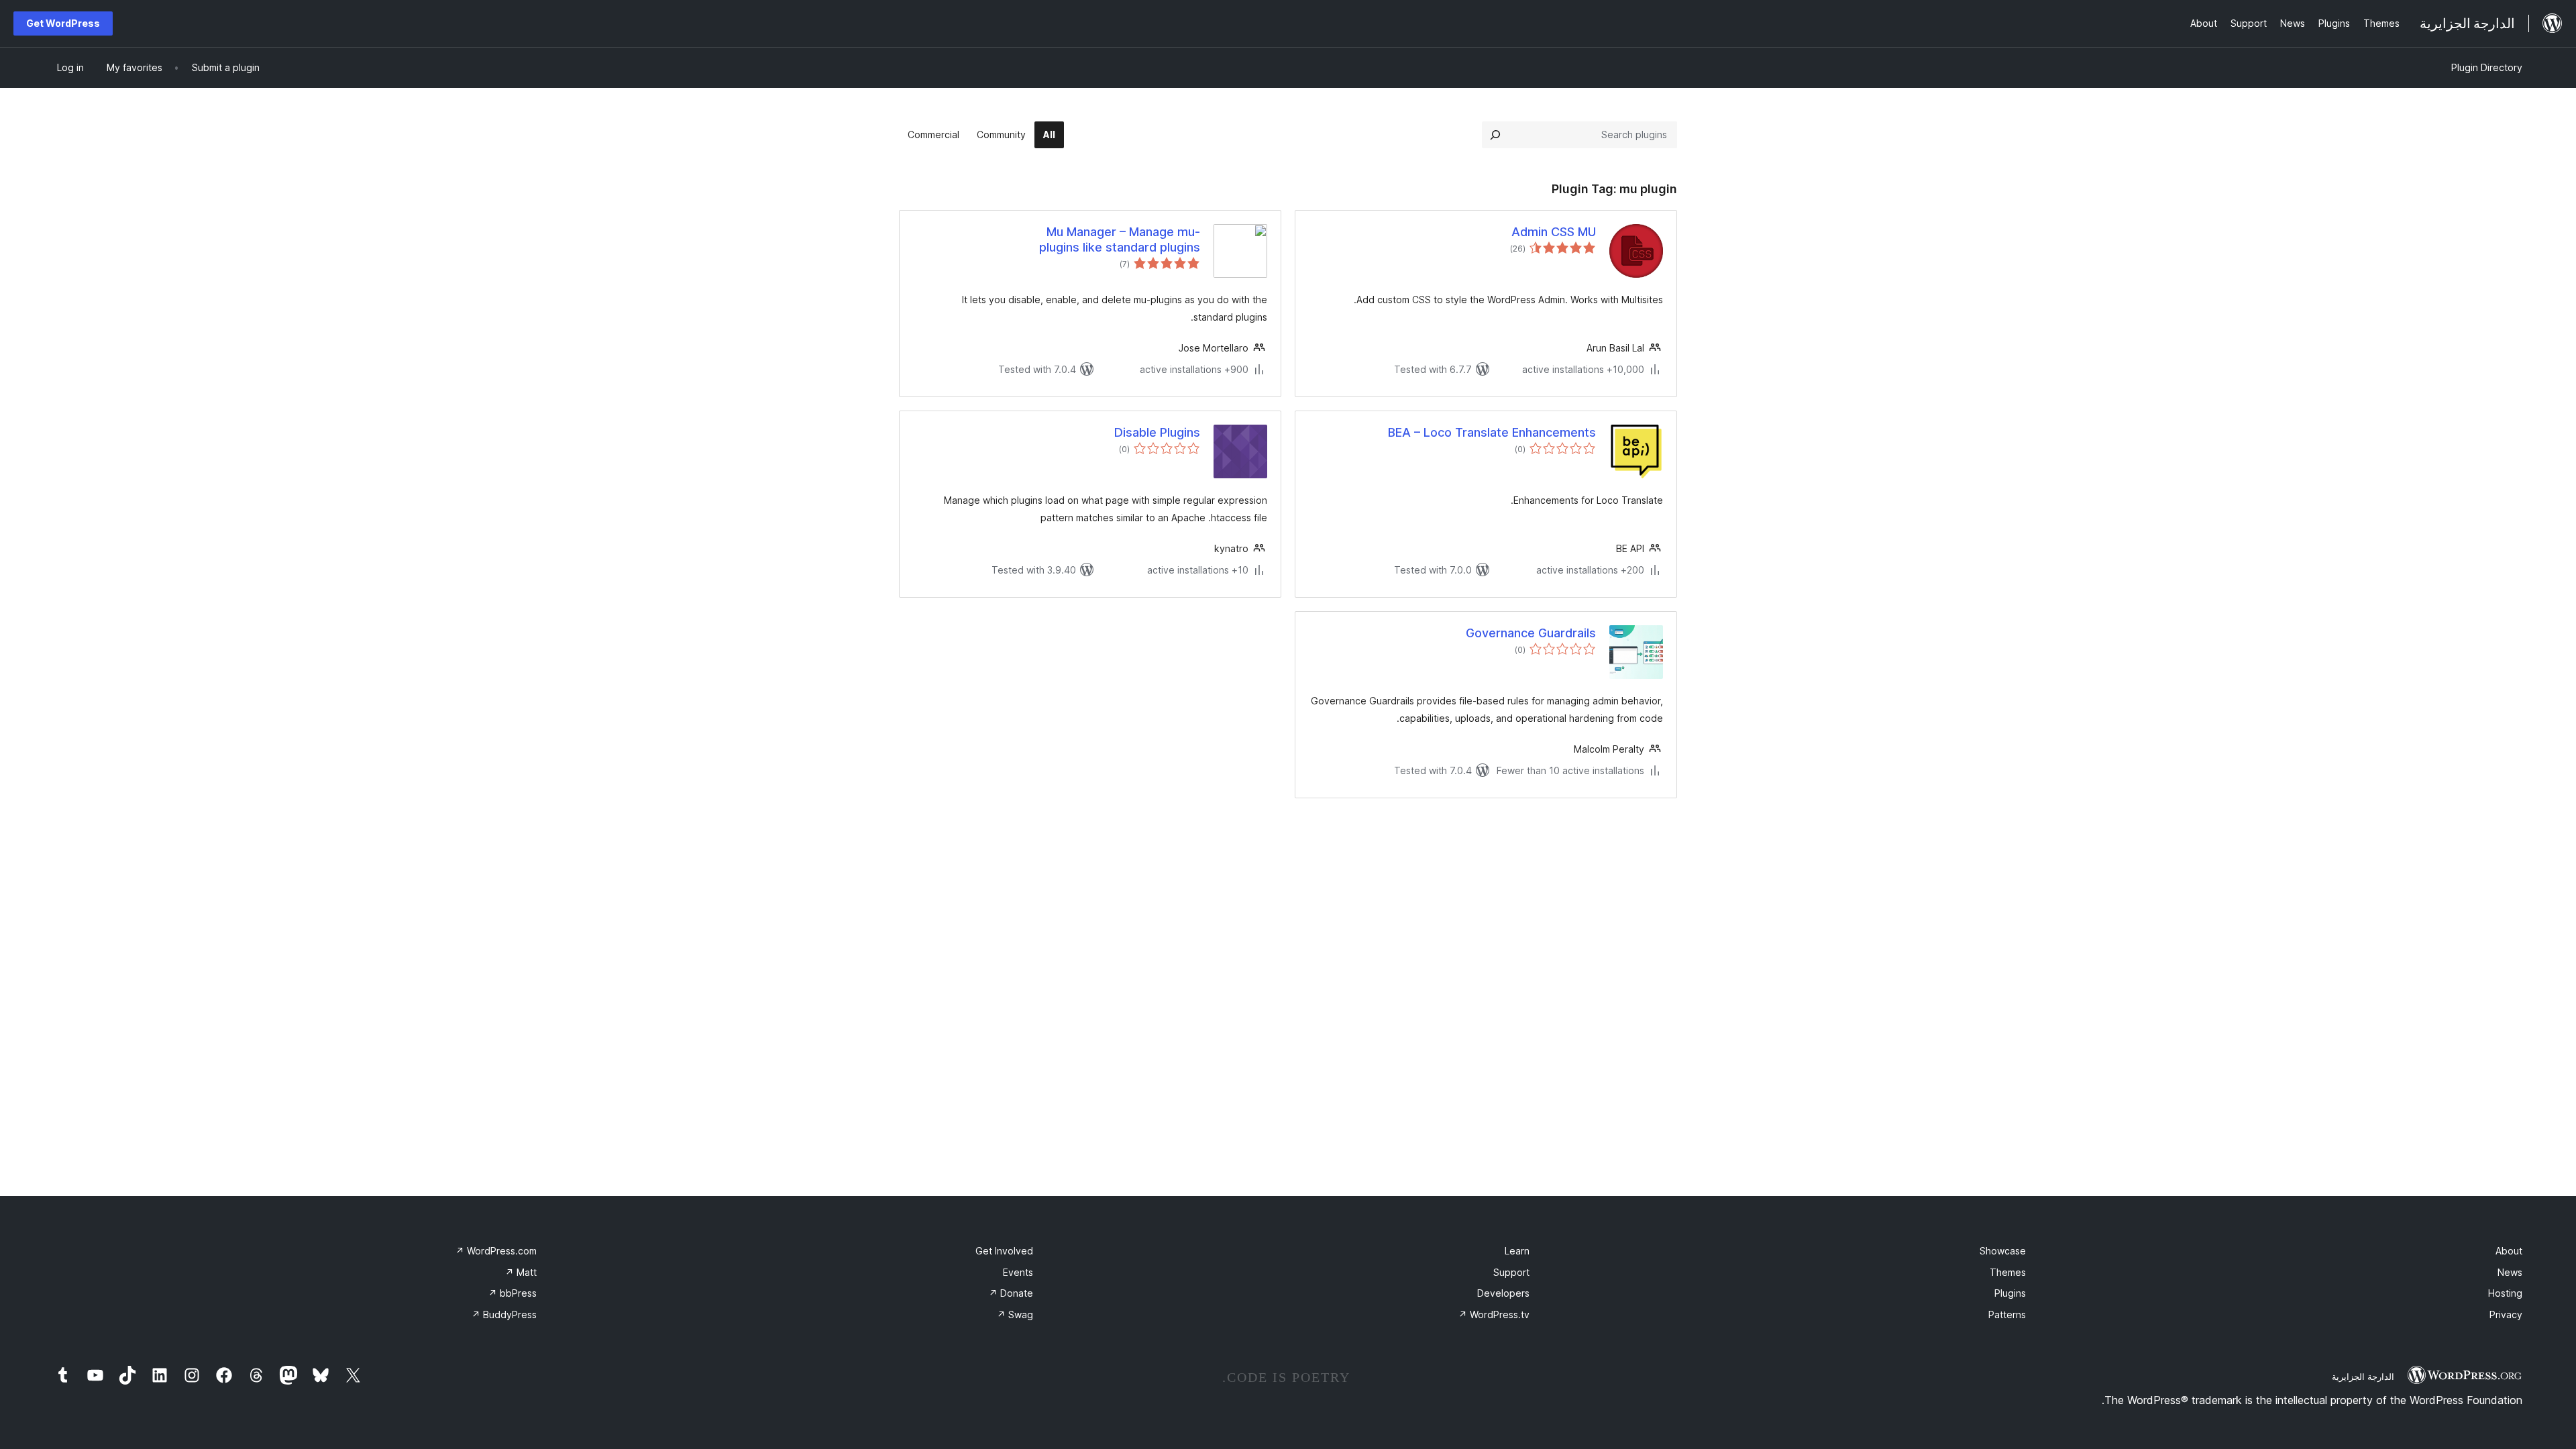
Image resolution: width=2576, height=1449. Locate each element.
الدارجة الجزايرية (2363, 1377)
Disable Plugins (1157, 432)
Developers (1503, 1293)
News (2510, 1272)
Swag (1015, 1314)
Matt (521, 1272)
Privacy (2506, 1314)
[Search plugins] (1495, 135)
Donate (1011, 1293)
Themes (2008, 1272)
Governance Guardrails (1531, 633)
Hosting (2505, 1293)
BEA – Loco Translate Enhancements (1492, 432)
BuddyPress (504, 1314)
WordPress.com (496, 1251)
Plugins (2010, 1293)
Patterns (2007, 1314)
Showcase (2003, 1251)
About (2509, 1251)
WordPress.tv (1494, 1314)
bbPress (513, 1293)
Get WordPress (63, 23)
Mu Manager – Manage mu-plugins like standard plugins (1120, 239)
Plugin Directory (2487, 67)
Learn (1517, 1251)
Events (1018, 1272)
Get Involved (1004, 1251)
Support (1511, 1272)
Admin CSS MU (1554, 232)
